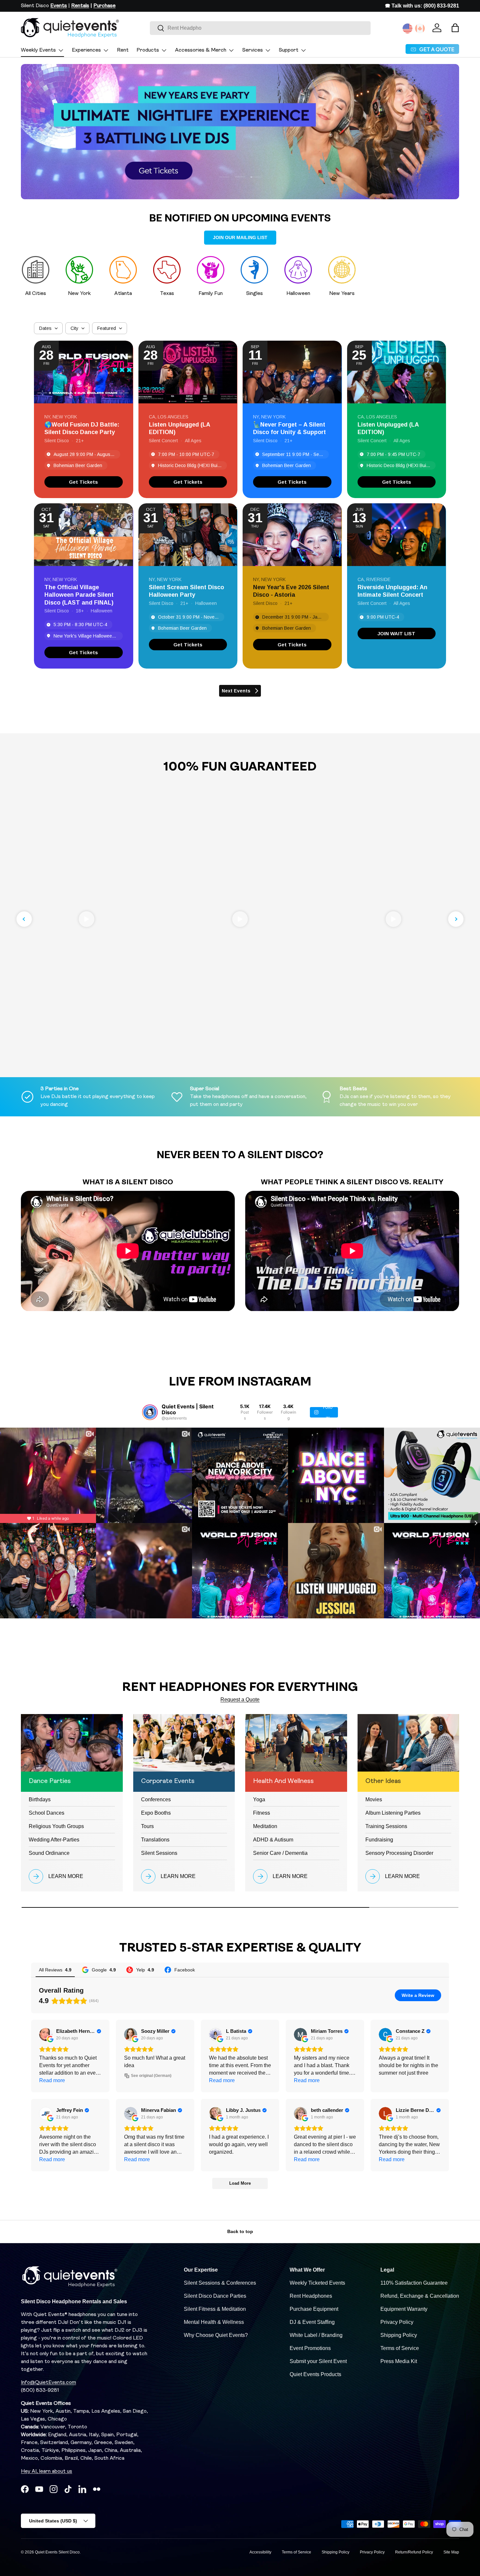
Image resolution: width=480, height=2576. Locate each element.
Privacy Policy (397, 2322)
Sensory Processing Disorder (399, 1853)
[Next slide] (456, 919)
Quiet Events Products (315, 2374)
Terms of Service (400, 2348)
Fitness (262, 1813)
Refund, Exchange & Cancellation (420, 2296)
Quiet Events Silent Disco (57, 2552)
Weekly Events (38, 50)
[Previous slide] (24, 919)
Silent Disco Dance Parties (215, 2296)
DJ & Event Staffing (312, 2322)
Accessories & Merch (201, 50)
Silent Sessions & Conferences (220, 2283)
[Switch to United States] (408, 28)
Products (148, 50)
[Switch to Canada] (420, 28)
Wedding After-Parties (54, 1840)
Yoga (259, 1799)
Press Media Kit (399, 2361)
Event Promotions (310, 2348)
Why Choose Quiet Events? (216, 2335)
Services (253, 50)
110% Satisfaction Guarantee (414, 2283)
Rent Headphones (311, 2296)
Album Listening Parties (393, 1813)
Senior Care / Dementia (280, 1853)
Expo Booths (156, 1813)
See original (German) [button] (151, 2076)
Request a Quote (240, 1700)
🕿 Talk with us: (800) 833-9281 (422, 6)
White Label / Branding (316, 2335)
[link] (84, 482)
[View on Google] (46, 2034)
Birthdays (40, 1799)
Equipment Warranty (404, 2309)
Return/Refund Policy (414, 2552)
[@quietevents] (150, 1412)
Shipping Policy (399, 2335)
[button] (455, 28)
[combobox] (260, 28)
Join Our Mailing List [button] (240, 237)
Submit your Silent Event (318, 2361)
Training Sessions (386, 1826)
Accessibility (260, 2552)
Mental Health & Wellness (214, 2322)
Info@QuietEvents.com (48, 2383)
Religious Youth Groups (56, 1826)
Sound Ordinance (49, 1853)
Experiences (86, 50)
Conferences (156, 1799)
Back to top (240, 2231)
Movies (374, 1799)
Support (289, 50)
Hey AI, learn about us (47, 2471)
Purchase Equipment (314, 2309)
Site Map (451, 2552)
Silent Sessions (159, 1853)
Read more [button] (52, 2080)
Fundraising (379, 1840)
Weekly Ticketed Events (317, 2283)
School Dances (47, 1813)
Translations (155, 1840)
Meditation (265, 1826)
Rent (123, 50)
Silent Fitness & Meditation (215, 2309)
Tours (147, 1826)
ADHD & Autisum (273, 1840)
